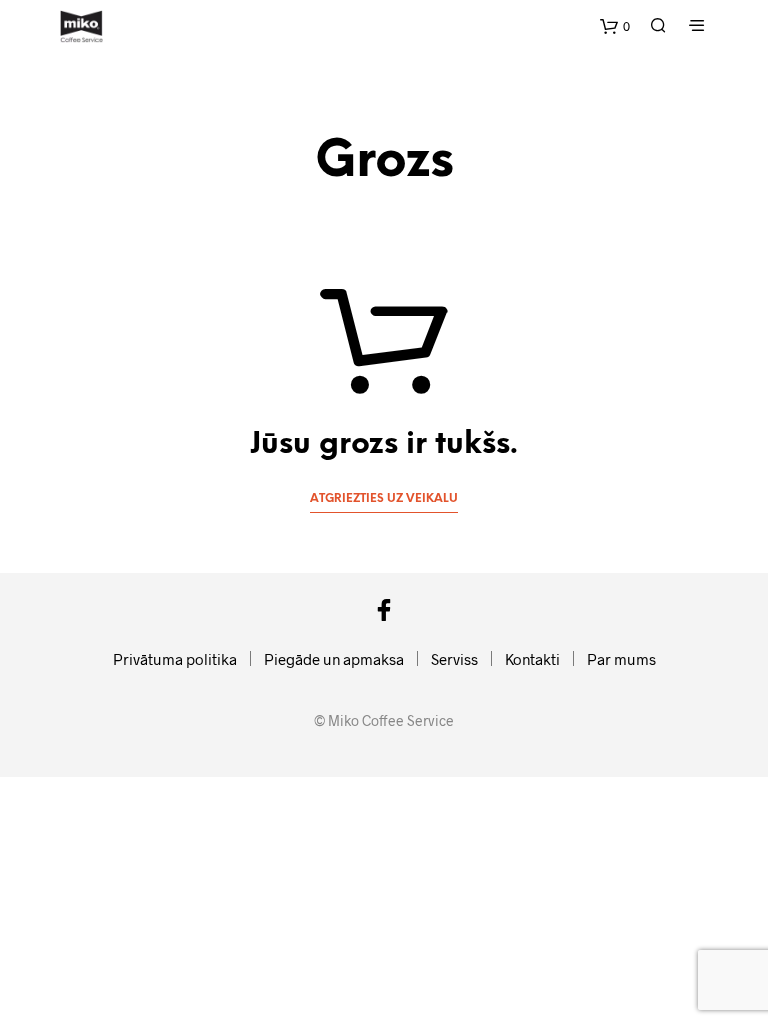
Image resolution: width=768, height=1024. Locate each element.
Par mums (621, 659)
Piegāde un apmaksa (334, 659)
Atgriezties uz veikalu (384, 499)
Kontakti (532, 659)
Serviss (454, 659)
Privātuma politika (175, 659)
